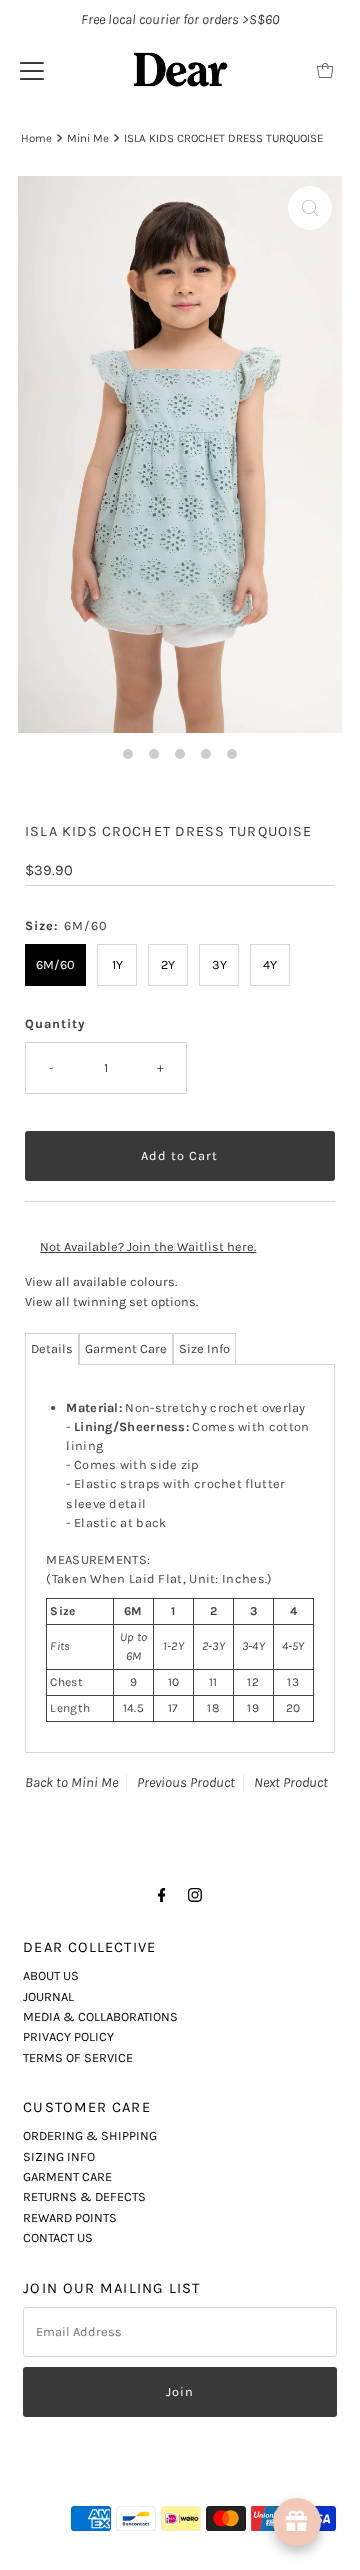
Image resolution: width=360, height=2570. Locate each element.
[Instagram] (195, 1895)
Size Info (204, 1348)
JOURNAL (48, 1996)
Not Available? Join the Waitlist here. (148, 1246)
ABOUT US (51, 1975)
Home (36, 138)
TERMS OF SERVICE (78, 2057)
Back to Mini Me (71, 1782)
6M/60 (55, 964)
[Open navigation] (32, 70)
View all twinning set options (110, 1301)
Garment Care (126, 1348)
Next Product (291, 1782)
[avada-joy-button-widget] (297, 2522)
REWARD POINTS (70, 2217)
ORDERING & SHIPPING (90, 2135)
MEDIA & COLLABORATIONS (100, 2016)
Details (52, 1348)
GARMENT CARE (67, 2176)
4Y (270, 964)
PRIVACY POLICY (68, 2036)
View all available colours (100, 1281)
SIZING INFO (59, 2156)
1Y (117, 964)
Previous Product (186, 1782)
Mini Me (88, 138)
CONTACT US (58, 2237)
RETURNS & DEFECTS (84, 2196)
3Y (219, 964)
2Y (168, 964)
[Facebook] (162, 1895)
